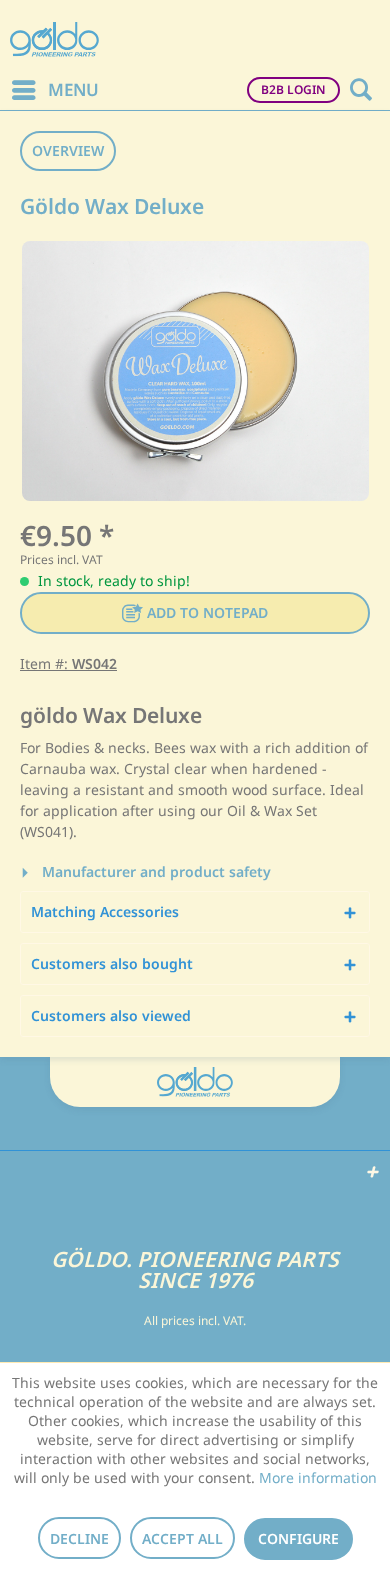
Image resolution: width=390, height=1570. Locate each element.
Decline (79, 1538)
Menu (73, 89)
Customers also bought (112, 963)
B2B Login (293, 89)
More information (318, 1477)
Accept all (182, 1538)
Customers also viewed (111, 1015)
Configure (298, 1538)
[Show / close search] (360, 90)
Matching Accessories (105, 911)
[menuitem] (54, 90)
